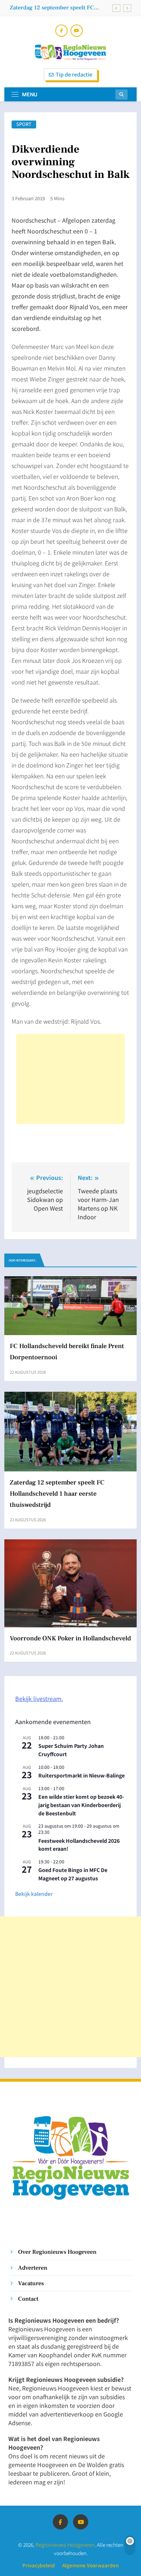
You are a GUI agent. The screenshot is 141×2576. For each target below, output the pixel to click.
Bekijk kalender (34, 1894)
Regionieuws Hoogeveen (65, 2544)
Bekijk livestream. (39, 1698)
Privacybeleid (39, 2565)
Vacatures (31, 2283)
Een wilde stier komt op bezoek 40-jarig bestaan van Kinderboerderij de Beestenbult (81, 1805)
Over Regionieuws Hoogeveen (57, 2252)
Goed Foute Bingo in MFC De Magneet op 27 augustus (73, 1874)
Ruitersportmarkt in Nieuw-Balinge (82, 1775)
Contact (28, 2299)
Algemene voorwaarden (90, 2565)
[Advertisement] (70, 1079)
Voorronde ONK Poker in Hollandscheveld (70, 1638)
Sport (24, 124)
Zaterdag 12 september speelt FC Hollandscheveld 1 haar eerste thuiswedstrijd (52, 8)
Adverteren (33, 2268)
